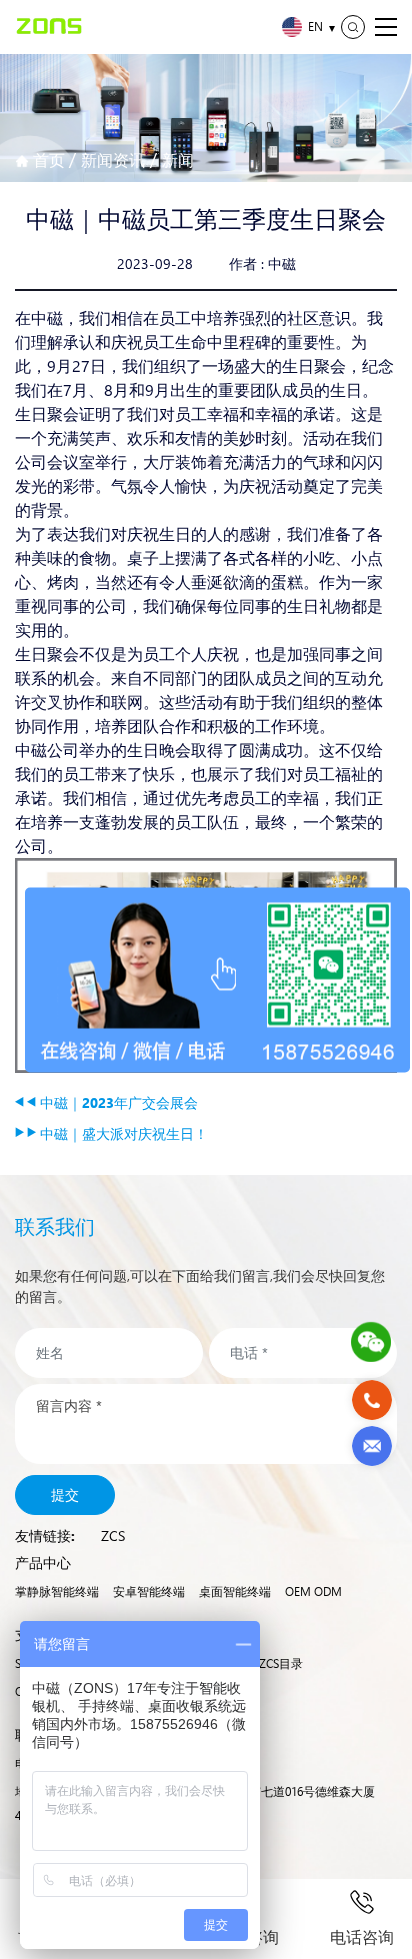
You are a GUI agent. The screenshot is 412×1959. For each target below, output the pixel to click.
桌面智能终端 (235, 1591)
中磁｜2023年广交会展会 (117, 1102)
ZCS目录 (281, 1663)
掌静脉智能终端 (57, 1591)
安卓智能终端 (149, 1591)
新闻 (178, 159)
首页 (49, 159)
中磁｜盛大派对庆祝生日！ (122, 1133)
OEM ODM (313, 1591)
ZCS (113, 1535)
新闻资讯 (113, 159)
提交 (65, 1494)
